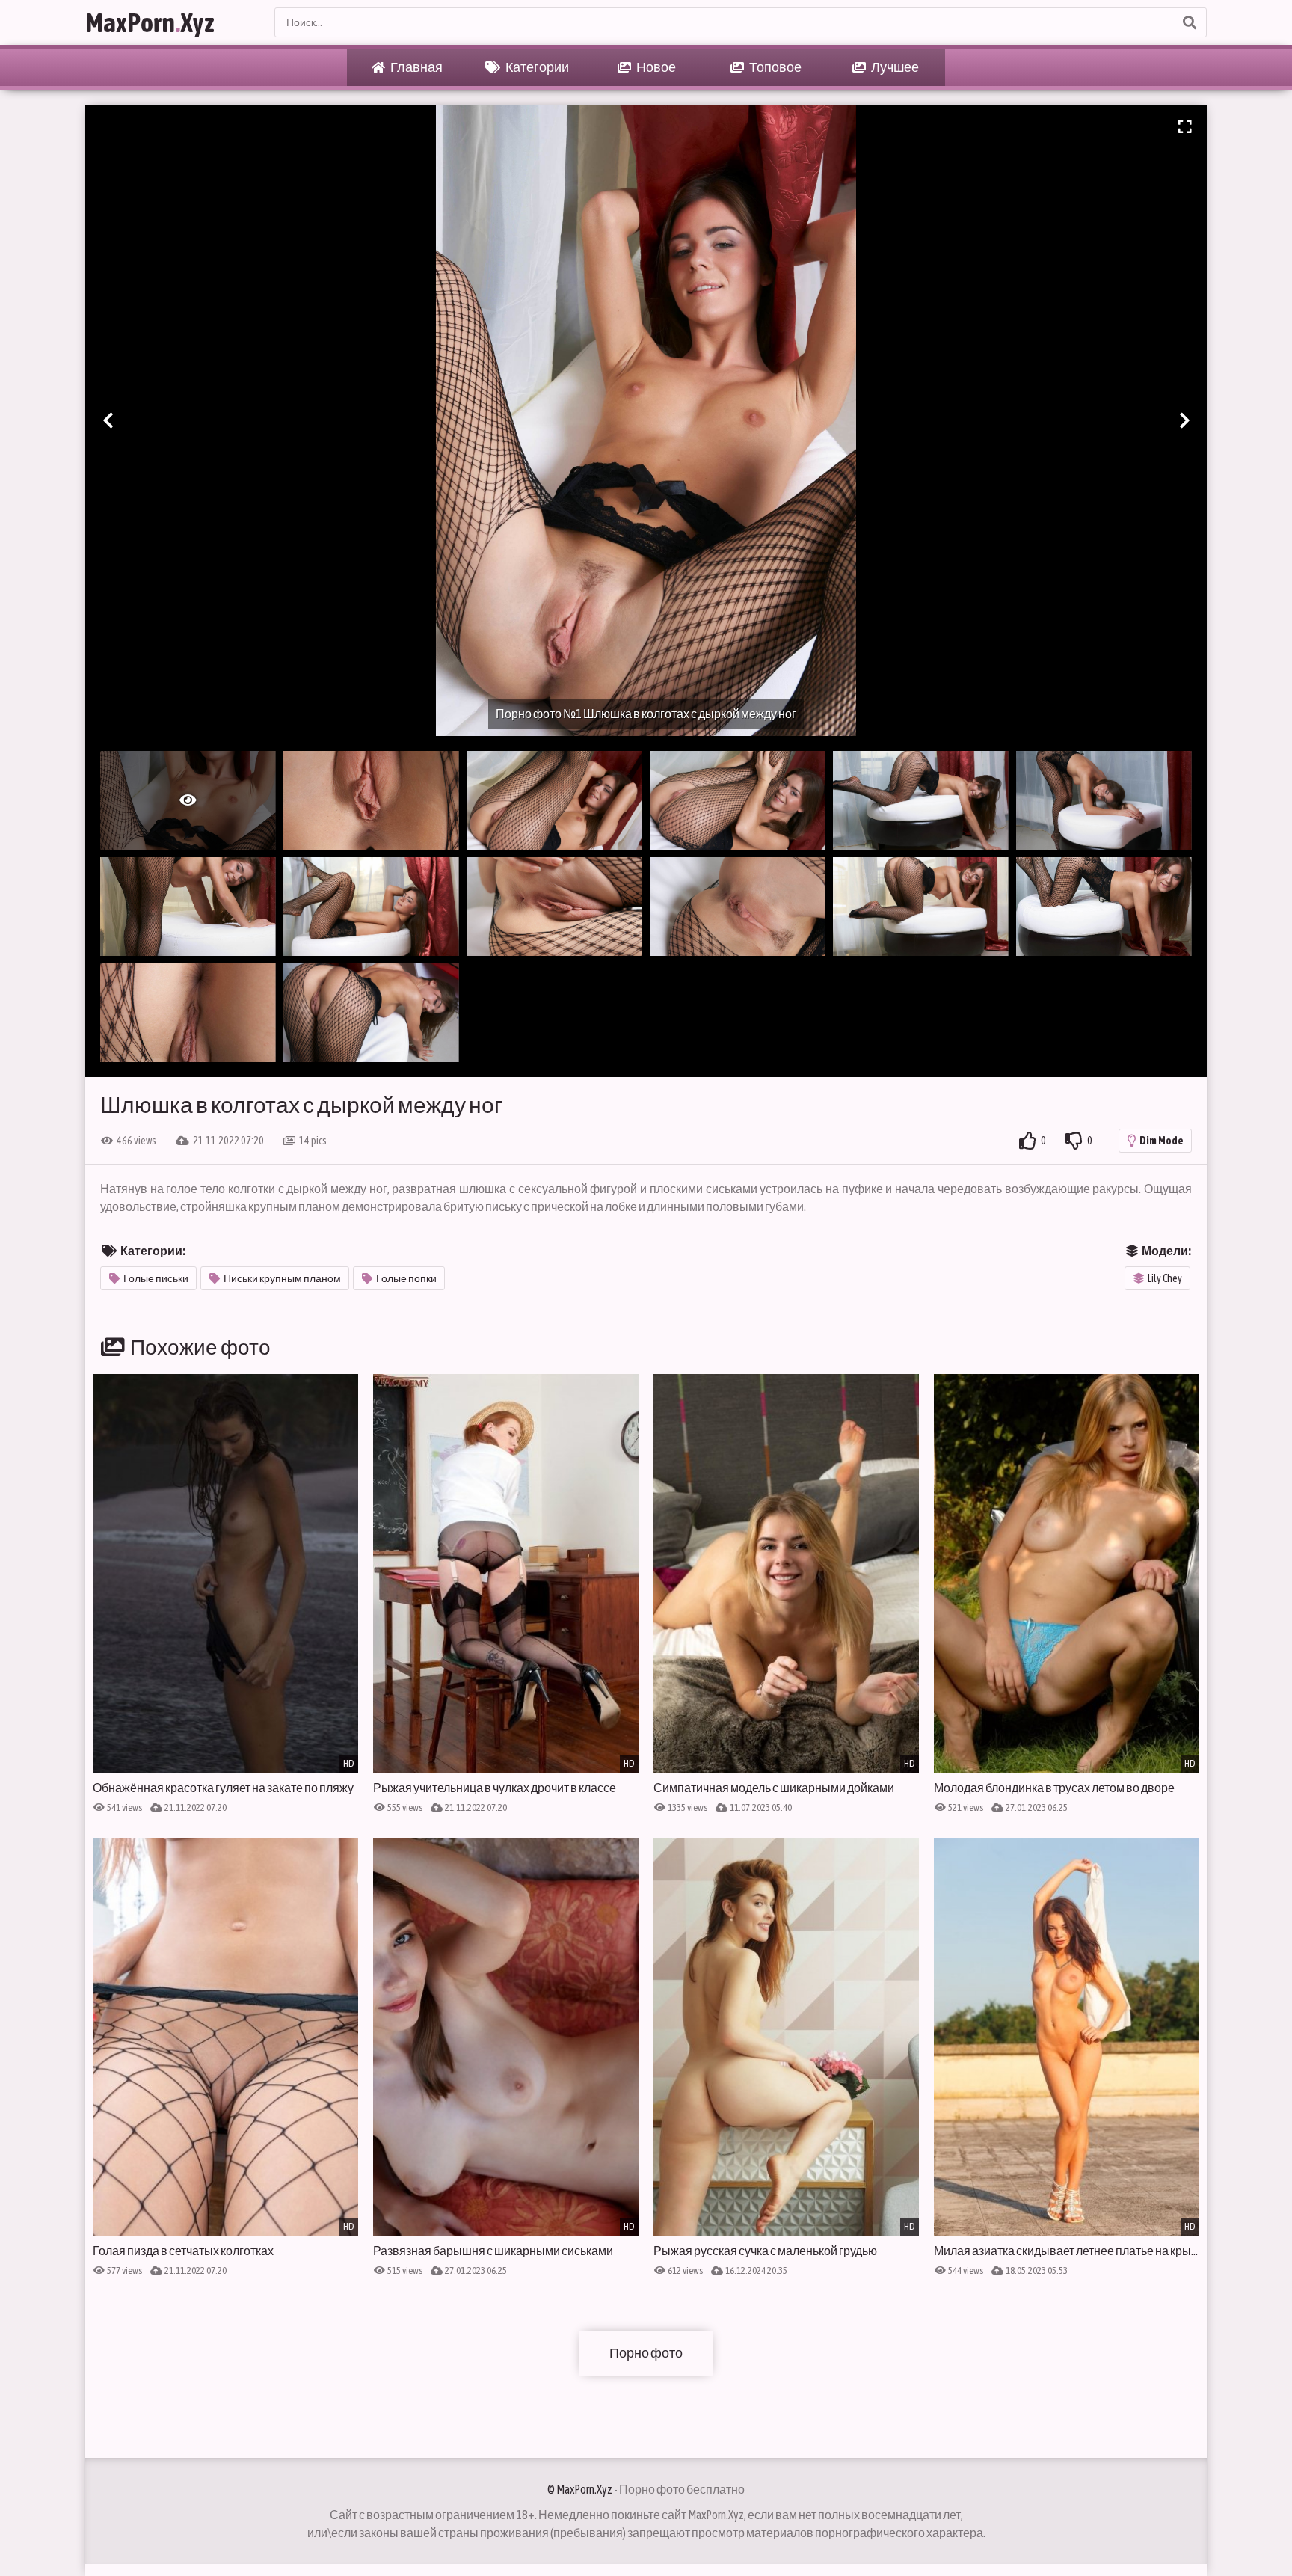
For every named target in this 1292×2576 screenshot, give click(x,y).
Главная (416, 67)
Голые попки (406, 1278)
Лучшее (894, 67)
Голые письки (156, 1278)
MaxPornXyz (150, 22)
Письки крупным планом (282, 1278)
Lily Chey (1165, 1278)
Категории (536, 67)
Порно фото (646, 2353)
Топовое (775, 67)
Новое (655, 67)
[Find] (1189, 22)
